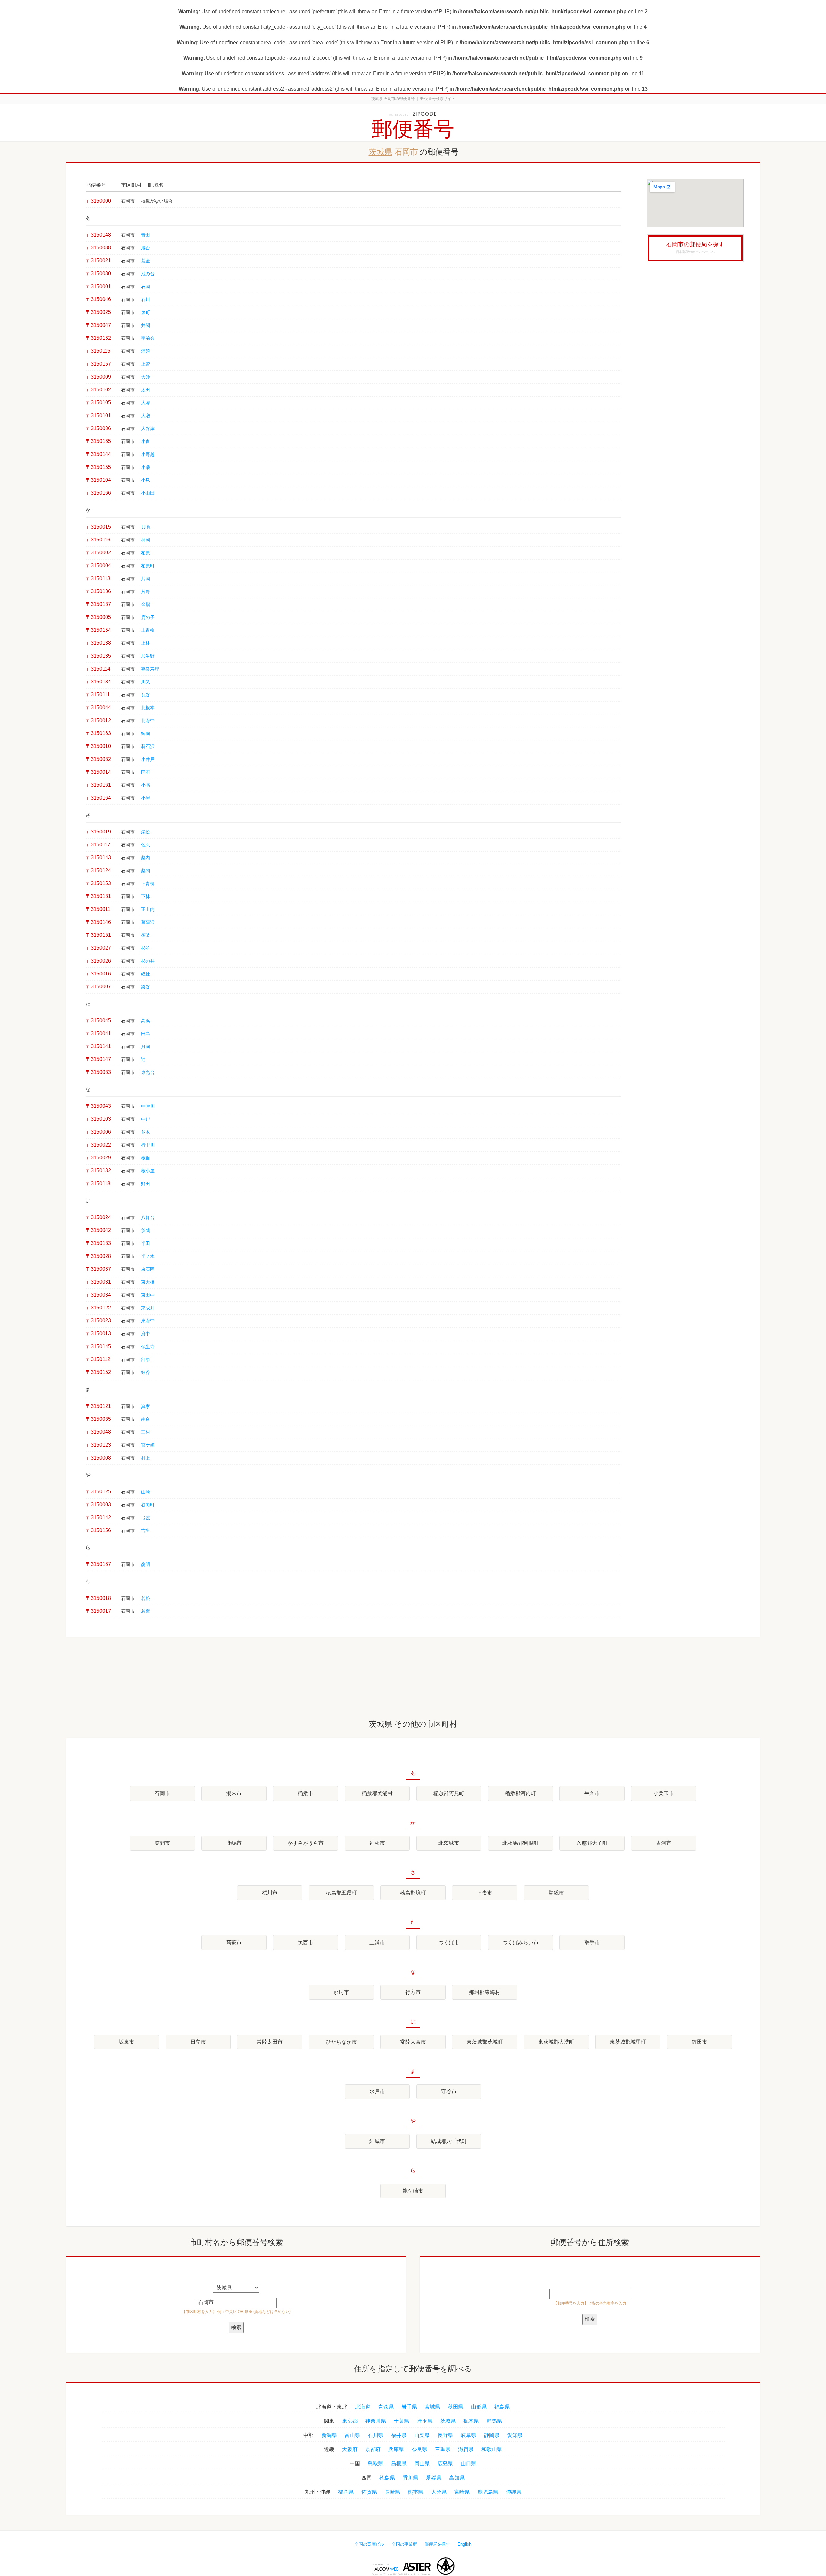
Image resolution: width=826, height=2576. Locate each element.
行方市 (413, 1992)
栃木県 (471, 2421)
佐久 (146, 845)
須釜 (146, 935)
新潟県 (329, 2435)
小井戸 (148, 759)
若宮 (146, 1611)
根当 (146, 1158)
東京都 (350, 2421)
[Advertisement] (695, 365)
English (464, 2544)
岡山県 (422, 2464)
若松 (146, 1598)
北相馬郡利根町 (520, 1843)
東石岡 (148, 1269)
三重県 (443, 2449)
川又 (146, 682)
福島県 (502, 2407)
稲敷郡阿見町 (449, 1793)
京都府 (373, 2449)
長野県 (445, 2435)
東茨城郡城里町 (628, 2042)
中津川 (148, 1106)
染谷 (146, 987)
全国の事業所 (404, 2544)
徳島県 (387, 2478)
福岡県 (346, 2492)
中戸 (146, 1119)
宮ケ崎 (148, 1445)
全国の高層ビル (369, 2544)
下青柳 (148, 884)
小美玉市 (664, 1793)
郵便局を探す (437, 2544)
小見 (146, 480)
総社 (146, 974)
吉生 (146, 1531)
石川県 (376, 2435)
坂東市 (126, 2042)
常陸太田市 (270, 2042)
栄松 (146, 832)
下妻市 (485, 1893)
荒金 (146, 261)
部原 (146, 1360)
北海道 (363, 2407)
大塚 (146, 403)
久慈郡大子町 (592, 1843)
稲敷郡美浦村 (377, 1793)
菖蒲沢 (148, 922)
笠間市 (162, 1843)
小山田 (148, 493)
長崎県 (392, 2492)
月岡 (146, 1047)
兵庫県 (396, 2449)
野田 (146, 1184)
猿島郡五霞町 (341, 1893)
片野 (146, 592)
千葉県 (401, 2421)
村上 (146, 1458)
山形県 (479, 2407)
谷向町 (148, 1505)
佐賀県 (369, 2492)
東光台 (148, 1072)
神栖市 (377, 1843)
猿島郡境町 (413, 1893)
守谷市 (449, 2091)
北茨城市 (449, 1843)
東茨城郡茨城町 (485, 2042)
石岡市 (162, 1793)
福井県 (399, 2435)
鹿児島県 (488, 2492)
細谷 (146, 1373)
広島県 (445, 2464)
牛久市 (592, 1793)
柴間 (146, 871)
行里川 (148, 1145)
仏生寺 (148, 1347)
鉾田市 (700, 2042)
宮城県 (432, 2407)
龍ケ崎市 (413, 2191)
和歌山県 (492, 2449)
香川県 (410, 2478)
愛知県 (515, 2435)
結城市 (377, 2141)
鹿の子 (148, 617)
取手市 (592, 1942)
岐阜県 (468, 2435)
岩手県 (409, 2407)
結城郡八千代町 (449, 2141)
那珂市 (341, 1992)
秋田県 (456, 2407)
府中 (146, 1334)
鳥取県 (376, 2464)
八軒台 (148, 1218)
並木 (146, 1132)
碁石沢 (148, 747)
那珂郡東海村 (485, 1992)
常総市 (556, 1893)
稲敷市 (306, 1793)
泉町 (146, 313)
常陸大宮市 (413, 2042)
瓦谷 (146, 695)
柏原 (146, 553)
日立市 (198, 2042)
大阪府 (350, 2449)
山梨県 (422, 2435)
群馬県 (494, 2421)
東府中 (148, 1321)
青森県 (386, 2407)
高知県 (457, 2478)
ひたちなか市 (341, 2042)
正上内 (148, 909)
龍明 (146, 1565)
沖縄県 (514, 2492)
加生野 (148, 656)
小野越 (148, 455)
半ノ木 (148, 1256)
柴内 (146, 858)
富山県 (352, 2435)
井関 (146, 325)
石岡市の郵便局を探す (695, 244)
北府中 (148, 721)
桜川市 (270, 1893)
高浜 (146, 1021)
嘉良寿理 (150, 669)
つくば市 (449, 1942)
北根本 (148, 708)
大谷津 (148, 429)
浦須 (146, 351)
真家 (146, 1406)
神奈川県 (376, 2421)
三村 (146, 1432)
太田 (146, 390)
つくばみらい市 (520, 1942)
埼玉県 (425, 2421)
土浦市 (377, 1942)
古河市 (664, 1843)
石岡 (146, 287)
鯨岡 (146, 734)
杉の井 (148, 961)
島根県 (399, 2464)
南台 (146, 1419)
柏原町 (148, 566)
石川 (146, 300)
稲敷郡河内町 (520, 1793)
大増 (146, 416)
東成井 (148, 1308)
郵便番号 (413, 129)
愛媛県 (434, 2478)
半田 (146, 1243)
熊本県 (416, 2492)
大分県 (439, 2492)
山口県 (468, 2464)
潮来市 (234, 1793)
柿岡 (146, 540)
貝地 (146, 527)
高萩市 (234, 1942)
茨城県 (380, 152)
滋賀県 (466, 2449)
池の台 (148, 274)
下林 (146, 897)
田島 (146, 1034)
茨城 (146, 1231)
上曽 (146, 364)
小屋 (146, 798)
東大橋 (148, 1282)
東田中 (148, 1295)
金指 (146, 605)
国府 (146, 772)
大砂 (146, 377)
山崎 (146, 1492)
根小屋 (148, 1171)
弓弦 (146, 1518)
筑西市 (306, 1942)
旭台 (146, 248)
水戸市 (377, 2091)
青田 (146, 235)
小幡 (146, 467)
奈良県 (419, 2449)
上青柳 (148, 630)
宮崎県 (462, 2492)
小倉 (146, 442)
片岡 (146, 579)
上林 (146, 643)
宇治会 (148, 338)
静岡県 (492, 2435)
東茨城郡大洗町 (556, 2042)
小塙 (146, 785)
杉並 (146, 948)
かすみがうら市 (306, 1843)
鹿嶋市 (234, 1843)
